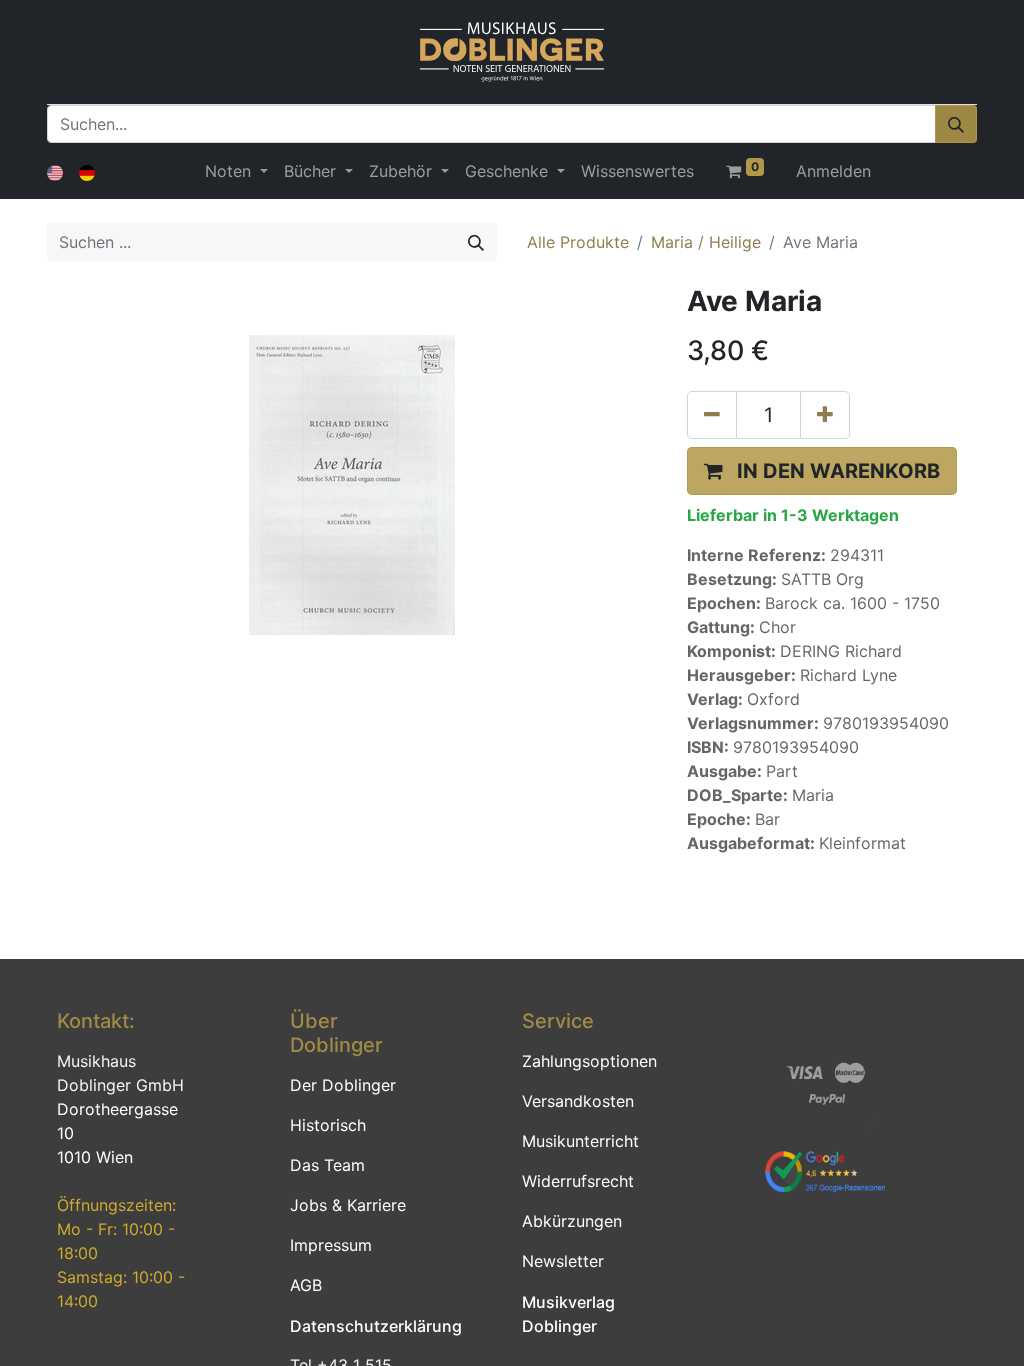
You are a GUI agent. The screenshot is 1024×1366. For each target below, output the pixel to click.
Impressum (331, 1245)
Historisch (328, 1125)
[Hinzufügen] (825, 415)
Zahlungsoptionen (589, 1061)
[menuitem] (637, 171)
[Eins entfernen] (712, 415)
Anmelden (833, 171)
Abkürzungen (572, 1221)
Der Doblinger (343, 1085)
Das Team (327, 1165)
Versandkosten (578, 1101)
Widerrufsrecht (578, 1181)
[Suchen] (956, 124)
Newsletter (563, 1261)
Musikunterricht (580, 1141)
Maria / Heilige (706, 242)
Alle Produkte (578, 242)
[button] (822, 471)
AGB (306, 1285)
